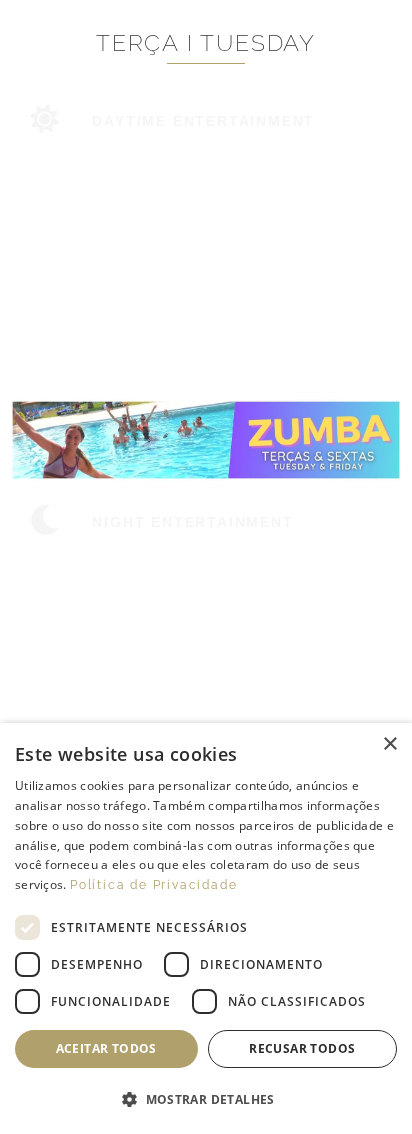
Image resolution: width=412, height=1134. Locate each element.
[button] (206, 1100)
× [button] (389, 744)
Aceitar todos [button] (106, 1048)
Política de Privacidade (153, 885)
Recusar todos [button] (302, 1048)
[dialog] (206, 928)
